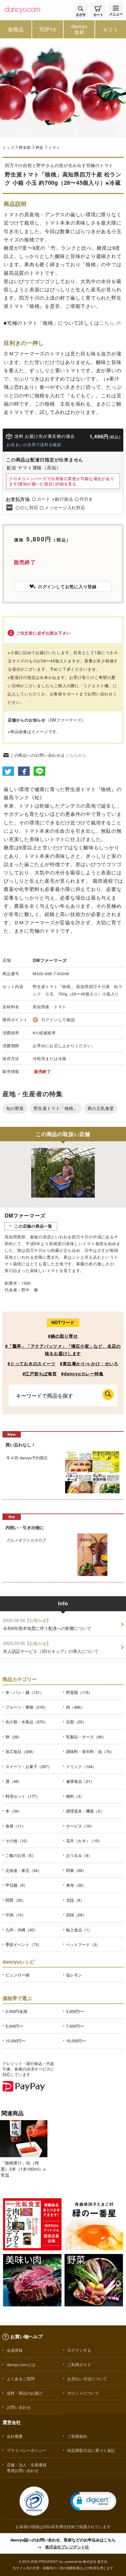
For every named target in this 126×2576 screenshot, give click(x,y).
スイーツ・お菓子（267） (29, 1766)
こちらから (76, 755)
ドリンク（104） (81, 1766)
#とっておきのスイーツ (31, 1363)
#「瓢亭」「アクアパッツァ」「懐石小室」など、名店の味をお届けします (63, 1349)
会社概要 (15, 2436)
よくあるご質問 (21, 2379)
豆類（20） (76, 1722)
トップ (8, 147)
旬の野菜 (15, 1108)
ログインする (79, 2350)
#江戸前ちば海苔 (40, 1373)
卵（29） (14, 1737)
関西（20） (16, 1900)
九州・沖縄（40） (22, 1930)
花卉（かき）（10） (84, 1841)
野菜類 (25, 147)
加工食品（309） (21, 1751)
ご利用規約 (77, 2436)
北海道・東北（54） (24, 1870)
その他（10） (18, 1841)
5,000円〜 (14, 2026)
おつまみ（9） (79, 1855)
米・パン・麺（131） (25, 1692)
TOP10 (48, 29)
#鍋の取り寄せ (63, 1336)
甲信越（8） (17, 1885)
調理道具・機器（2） (85, 1811)
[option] (26, 2149)
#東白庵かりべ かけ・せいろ (89, 1363)
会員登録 (15, 2350)
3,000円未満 (16, 2011)
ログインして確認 (58, 1019)
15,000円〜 (76, 2041)
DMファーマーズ (50, 960)
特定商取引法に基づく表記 (91, 2450)
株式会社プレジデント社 (67, 2547)
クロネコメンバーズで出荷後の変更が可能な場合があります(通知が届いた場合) (61, 481)
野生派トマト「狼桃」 (56, 1108)
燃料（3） (75, 1796)
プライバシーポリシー (27, 2450)
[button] (93, 2501)
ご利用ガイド (79, 2364)
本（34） (14, 1811)
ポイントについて (83, 2393)
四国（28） (76, 1915)
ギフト (111, 29)
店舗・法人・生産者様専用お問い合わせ (27, 2468)
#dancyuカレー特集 (82, 1373)
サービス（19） (80, 1826)
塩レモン (74, 1975)
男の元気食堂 (101, 1108)
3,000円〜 (75, 2011)
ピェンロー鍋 (17, 1975)
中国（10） (16, 1915)
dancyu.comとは (21, 2364)
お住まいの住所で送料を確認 (34, 444)
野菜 (40, 147)
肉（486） (75, 1707)
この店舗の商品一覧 (33, 1226)
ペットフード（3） (83, 1944)
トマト (54, 147)
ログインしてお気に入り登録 (67, 586)
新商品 (16, 29)
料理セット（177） (23, 1796)
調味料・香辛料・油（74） (90, 1751)
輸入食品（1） (79, 1930)
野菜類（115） (79, 1692)
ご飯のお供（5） (20, 1855)
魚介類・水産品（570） (27, 1722)
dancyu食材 (79, 29)
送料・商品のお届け (25, 2393)
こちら (107, 323)
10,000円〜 (15, 2041)
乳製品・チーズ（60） (86, 1737)
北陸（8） (75, 1900)
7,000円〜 (75, 2026)
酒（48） (14, 1781)
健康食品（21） (80, 1781)
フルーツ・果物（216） (27, 1707)
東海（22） (76, 1885)
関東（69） (76, 1870)
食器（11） (16, 1826)
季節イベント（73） (24, 1944)
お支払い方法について (87, 2379)
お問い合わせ (19, 2407)
